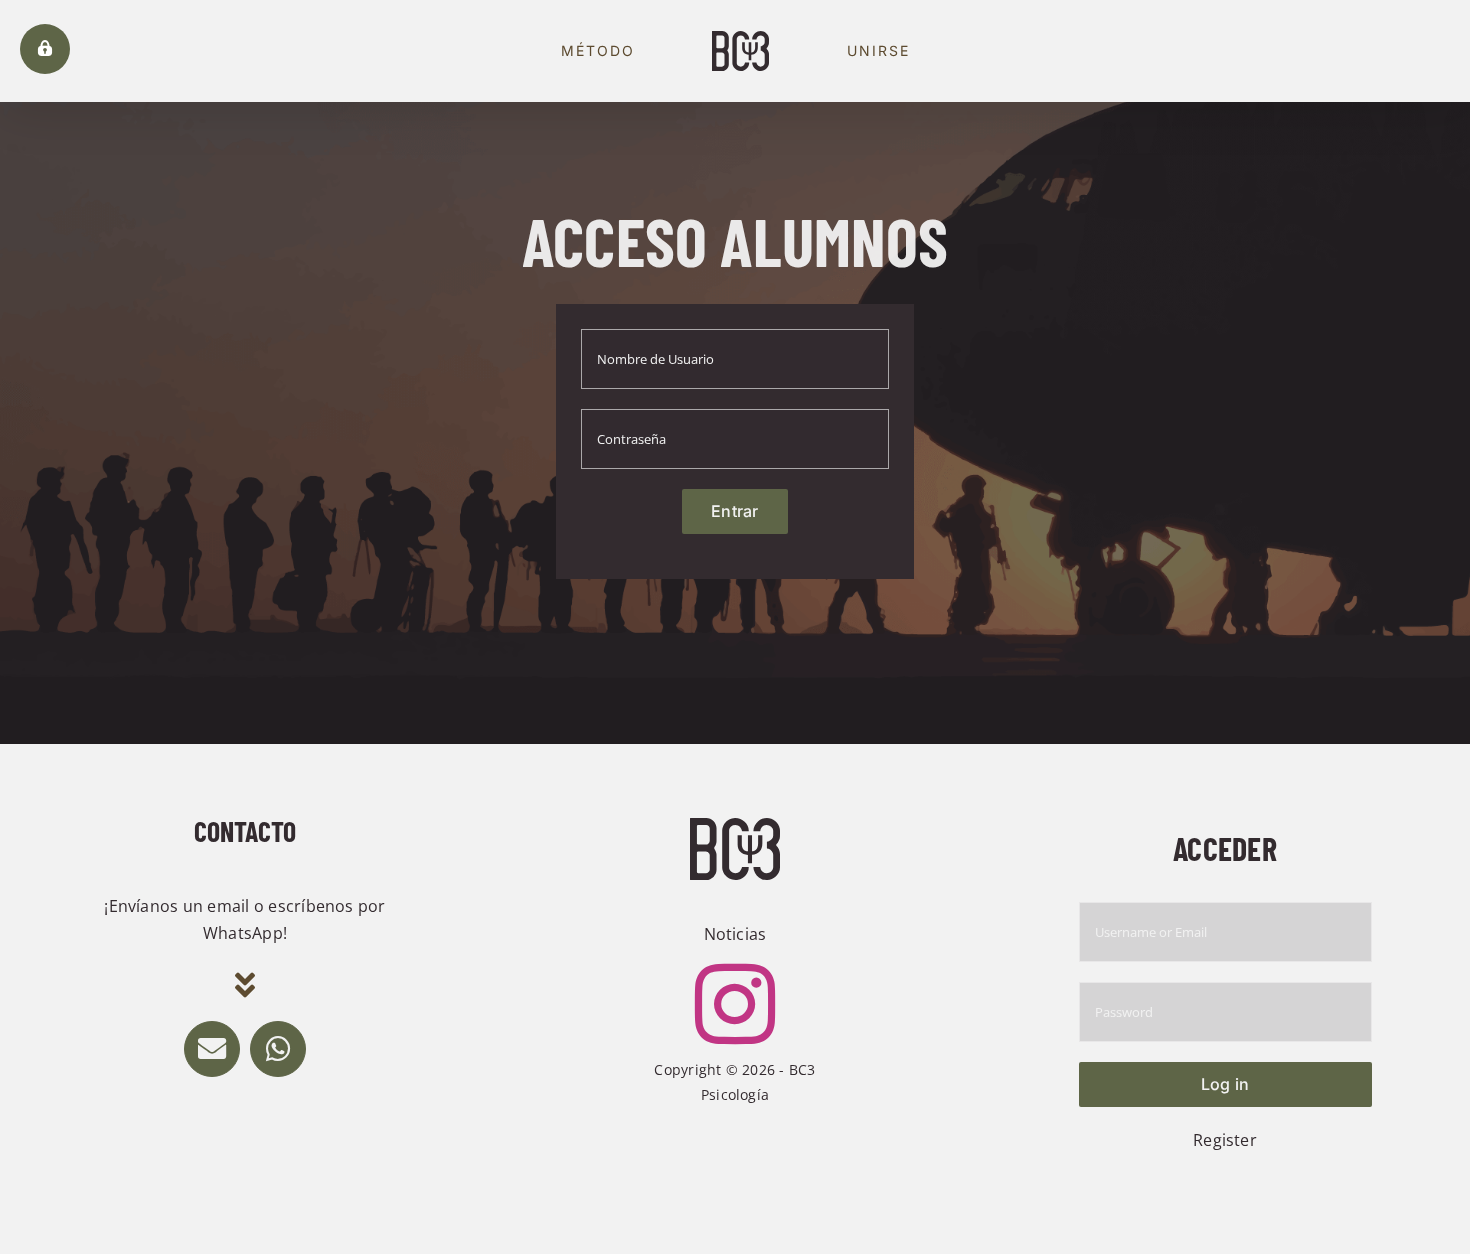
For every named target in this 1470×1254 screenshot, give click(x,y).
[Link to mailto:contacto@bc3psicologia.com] (212, 1049)
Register (1225, 1140)
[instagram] (735, 1004)
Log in (1225, 1084)
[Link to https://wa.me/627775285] (278, 1049)
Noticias (735, 934)
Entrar (734, 511)
